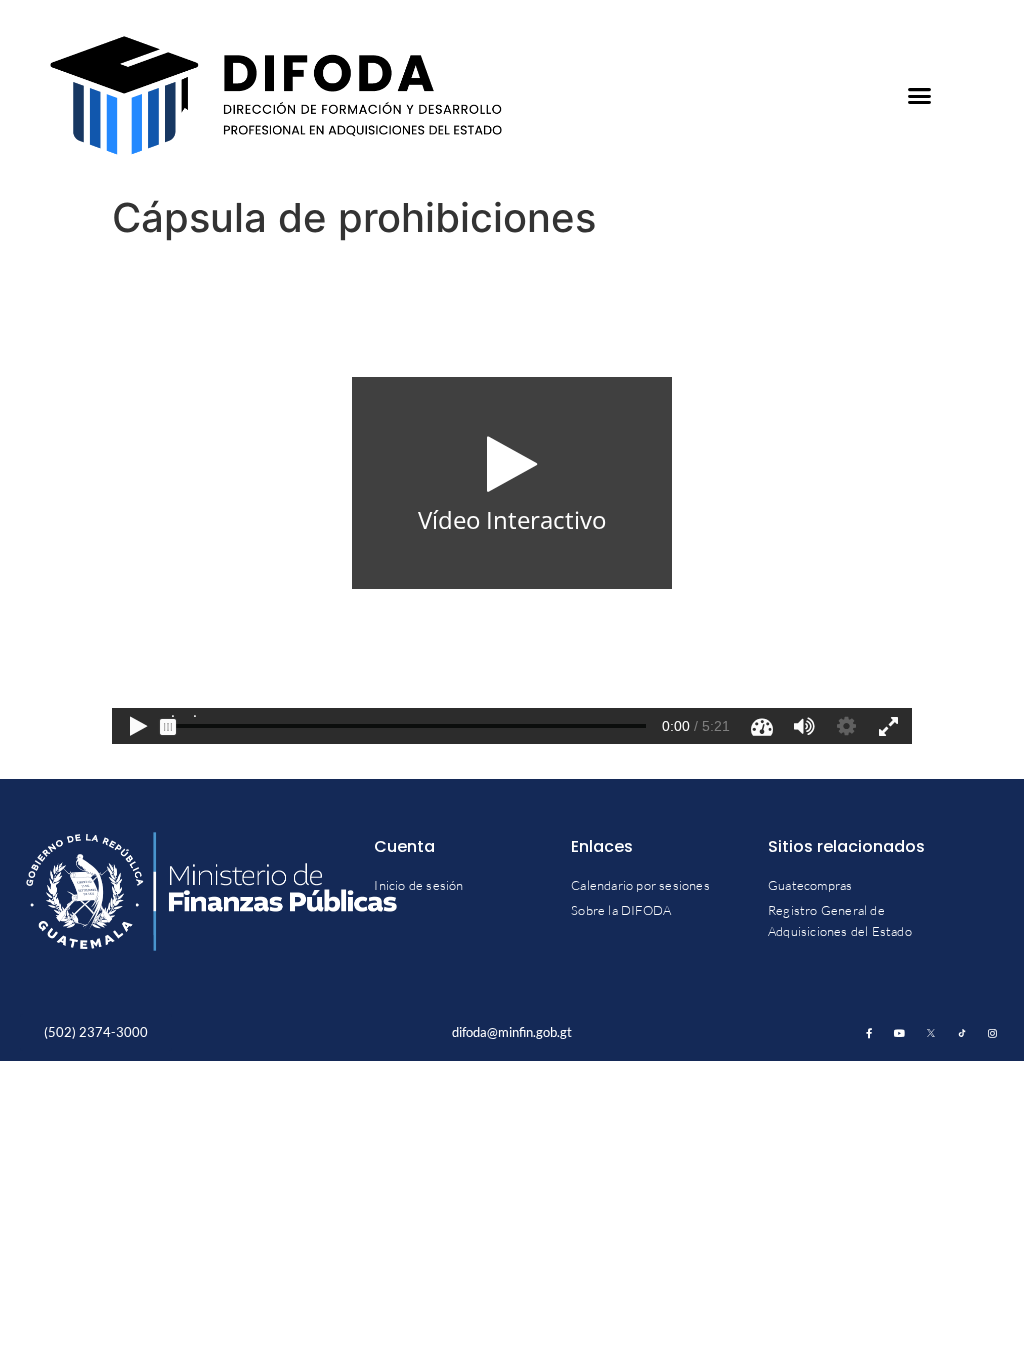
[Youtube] (900, 1033)
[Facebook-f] (869, 1033)
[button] (920, 96)
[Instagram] (993, 1033)
